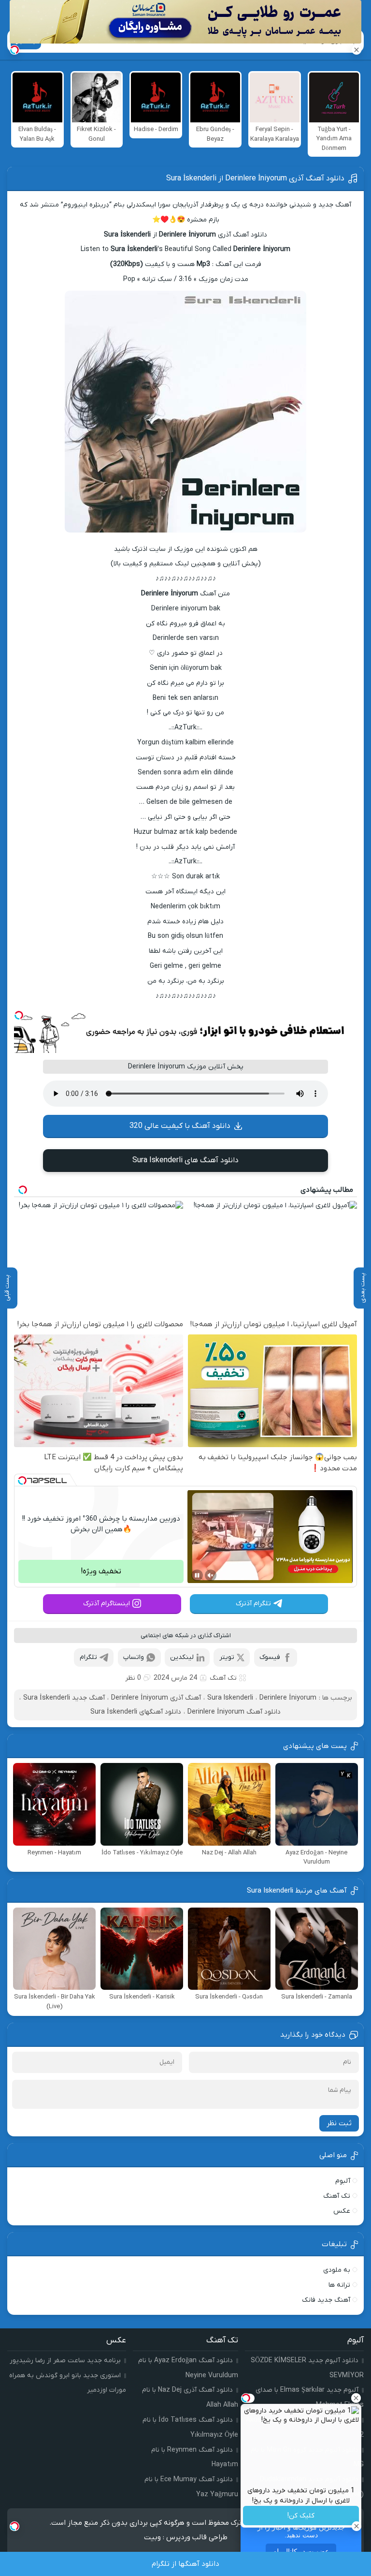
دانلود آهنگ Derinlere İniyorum (234, 1712)
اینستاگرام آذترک (107, 1604)
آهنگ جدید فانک (326, 2300)
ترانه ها (339, 2285)
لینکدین (182, 1657)
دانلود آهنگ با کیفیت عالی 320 (180, 1126)
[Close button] (356, 2398)
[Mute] (211, 1575)
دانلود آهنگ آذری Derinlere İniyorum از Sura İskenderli (255, 178)
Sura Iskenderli (230, 1698)
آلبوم (343, 2181)
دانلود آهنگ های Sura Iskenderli (185, 1160)
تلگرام (88, 1657)
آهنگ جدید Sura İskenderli (64, 1698)
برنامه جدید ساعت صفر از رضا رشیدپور (65, 2361)
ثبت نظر (339, 2123)
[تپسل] (19, 1015)
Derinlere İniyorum (288, 1698)
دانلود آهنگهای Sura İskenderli (136, 1712)
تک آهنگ (223, 1678)
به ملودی (337, 2270)
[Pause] (197, 1575)
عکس (342, 2211)
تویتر (227, 1657)
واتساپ (134, 1657)
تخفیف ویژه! (101, 1571)
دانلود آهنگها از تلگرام (185, 2564)
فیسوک (270, 1657)
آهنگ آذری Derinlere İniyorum (156, 1698)
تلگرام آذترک (253, 1604)
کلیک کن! (301, 2516)
